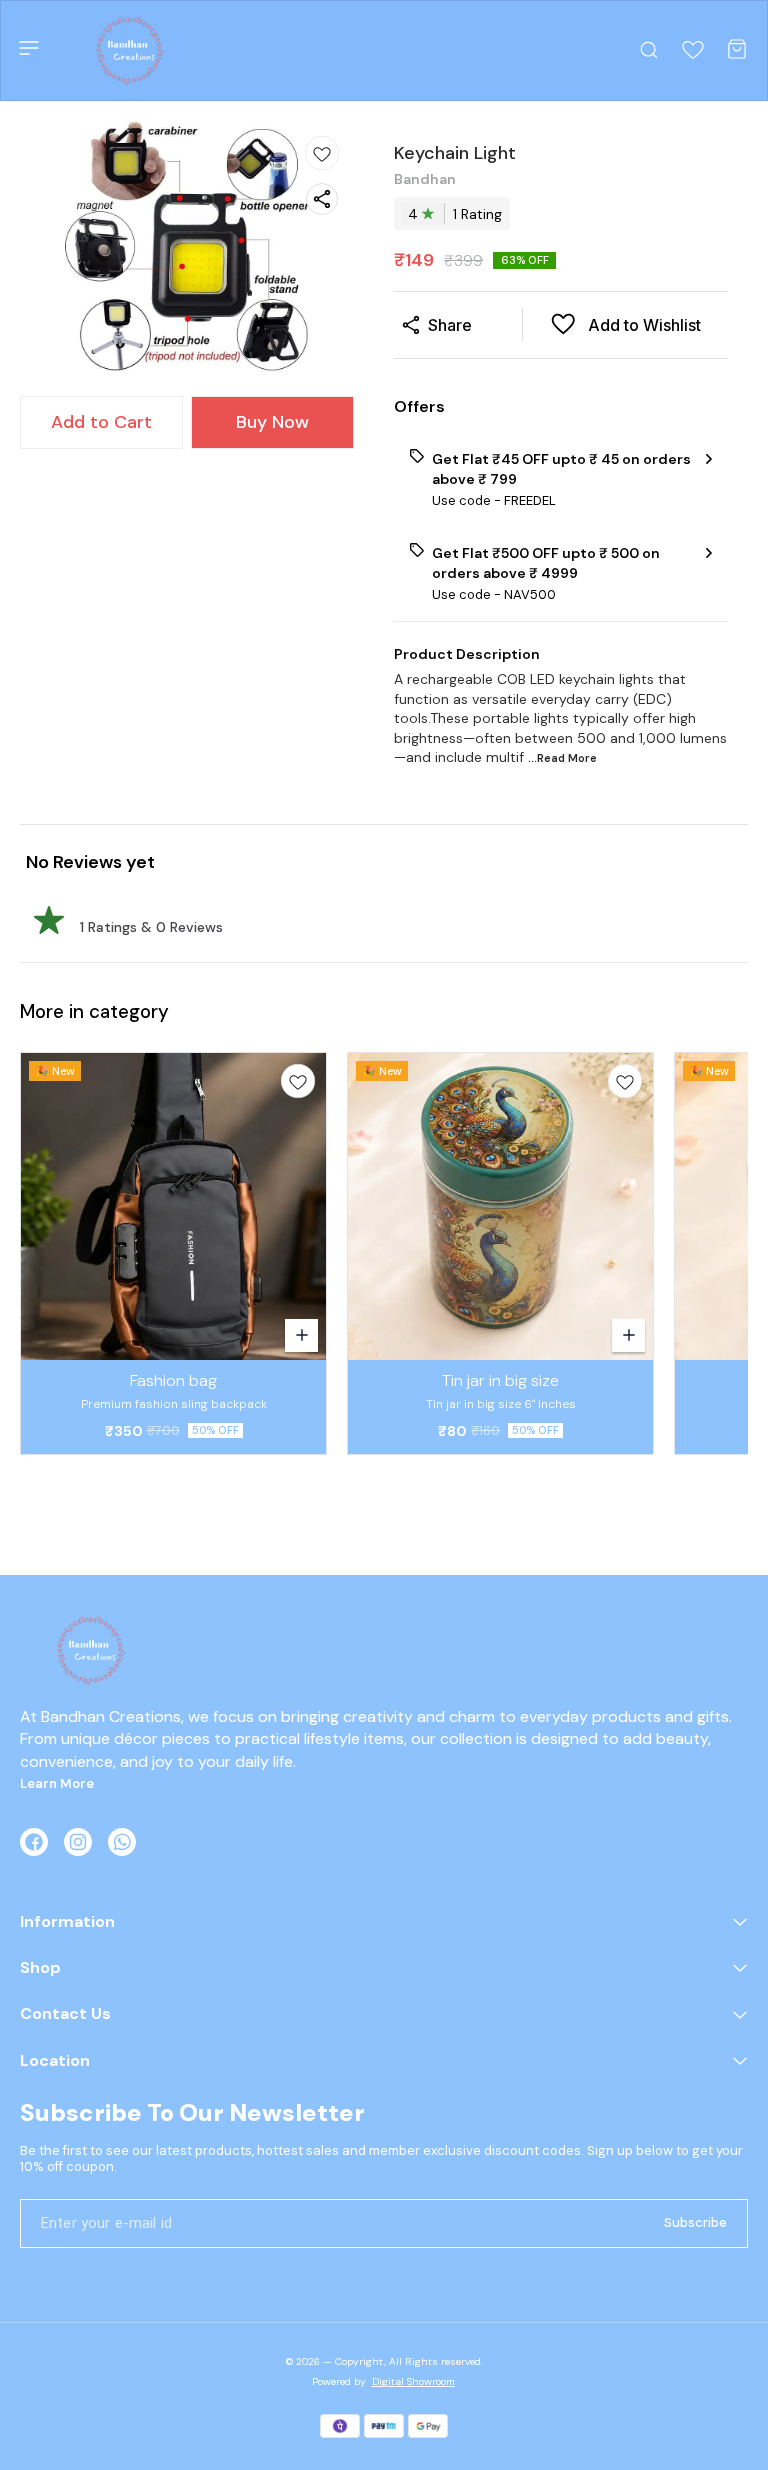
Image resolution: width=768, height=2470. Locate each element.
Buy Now (272, 422)
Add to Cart (101, 422)
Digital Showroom (413, 2381)
